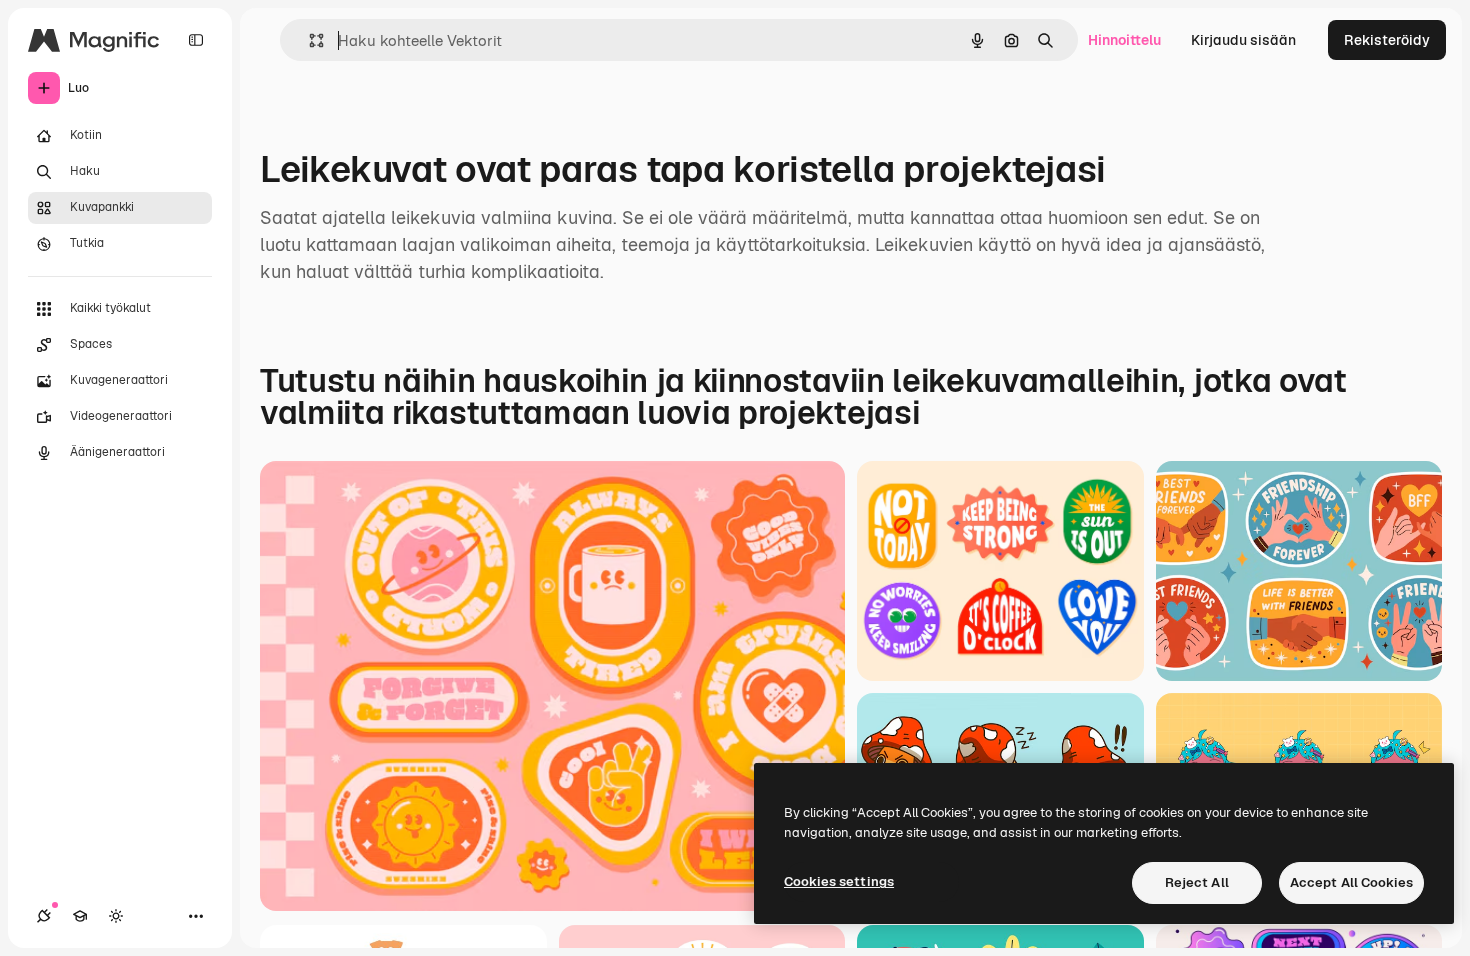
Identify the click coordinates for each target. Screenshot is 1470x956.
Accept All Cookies (1351, 882)
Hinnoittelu (1124, 40)
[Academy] (80, 916)
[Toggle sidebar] (196, 40)
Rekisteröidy (1387, 40)
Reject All (1197, 882)
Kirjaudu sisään (1243, 40)
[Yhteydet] (44, 916)
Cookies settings (839, 881)
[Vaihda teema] (116, 916)
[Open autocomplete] (308, 40)
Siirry (314, 871)
